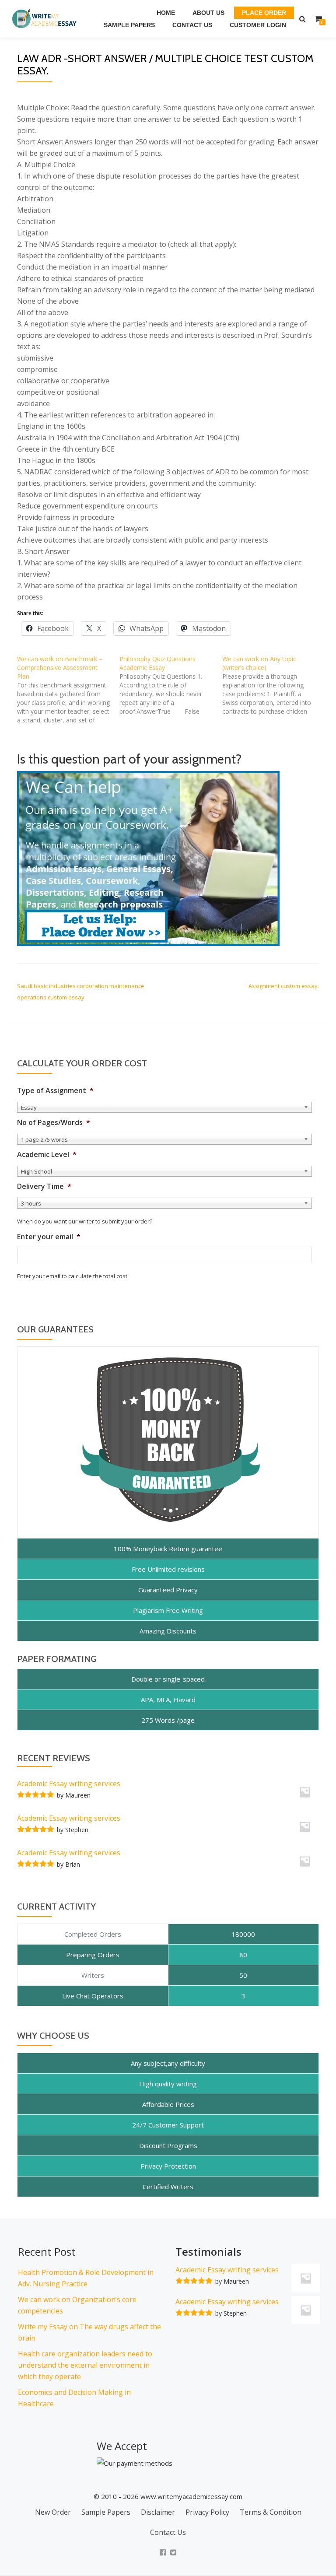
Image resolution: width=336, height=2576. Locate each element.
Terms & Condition (271, 2512)
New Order (53, 2512)
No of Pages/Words (54, 1123)
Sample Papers (129, 25)
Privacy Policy (207, 2512)
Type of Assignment (55, 1091)
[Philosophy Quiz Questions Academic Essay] (171, 685)
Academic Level (47, 1155)
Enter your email (49, 1237)
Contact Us (192, 25)
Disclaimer (158, 2512)
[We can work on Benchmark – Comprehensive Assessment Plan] (68, 690)
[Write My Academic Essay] (46, 19)
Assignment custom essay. (284, 986)
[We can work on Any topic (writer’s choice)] (273, 685)
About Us (208, 13)
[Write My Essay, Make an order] (148, 858)
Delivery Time (44, 1186)
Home (166, 13)
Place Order (264, 13)
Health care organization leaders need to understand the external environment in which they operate (85, 2365)
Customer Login (258, 25)
